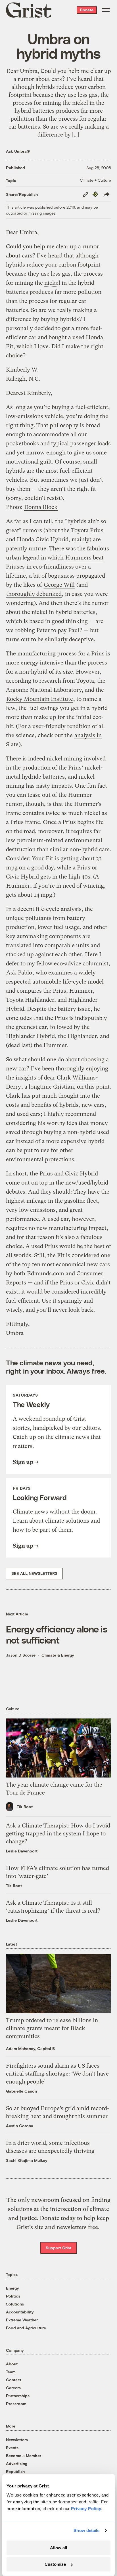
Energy (12, 2288)
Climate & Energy (58, 1655)
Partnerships (18, 2396)
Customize (55, 2564)
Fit (49, 859)
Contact (14, 2380)
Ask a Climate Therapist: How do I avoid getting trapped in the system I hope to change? (58, 1834)
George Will (59, 585)
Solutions (15, 2304)
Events (12, 2448)
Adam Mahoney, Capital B (30, 2048)
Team (11, 2372)
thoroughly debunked (34, 594)
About (12, 2364)
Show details (86, 2530)
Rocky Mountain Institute (40, 699)
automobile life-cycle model (68, 982)
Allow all (58, 2548)
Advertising (17, 2463)
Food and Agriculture (26, 2328)
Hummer (18, 886)
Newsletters (17, 2440)
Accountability (20, 2312)
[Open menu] (106, 10)
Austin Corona (20, 2126)
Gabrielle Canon (21, 2091)
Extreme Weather (22, 2320)
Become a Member (24, 2456)
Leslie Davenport (22, 1851)
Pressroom (16, 2404)
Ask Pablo (19, 973)
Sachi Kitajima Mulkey (27, 2160)
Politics (13, 2296)
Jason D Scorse (21, 1655)
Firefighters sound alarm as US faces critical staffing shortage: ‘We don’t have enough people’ (57, 2074)
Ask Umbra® (18, 151)
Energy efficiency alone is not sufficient (57, 1634)
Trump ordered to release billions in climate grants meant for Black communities (52, 2028)
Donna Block (41, 507)
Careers (13, 2388)
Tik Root (25, 1807)
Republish (15, 2471)
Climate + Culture (95, 180)
